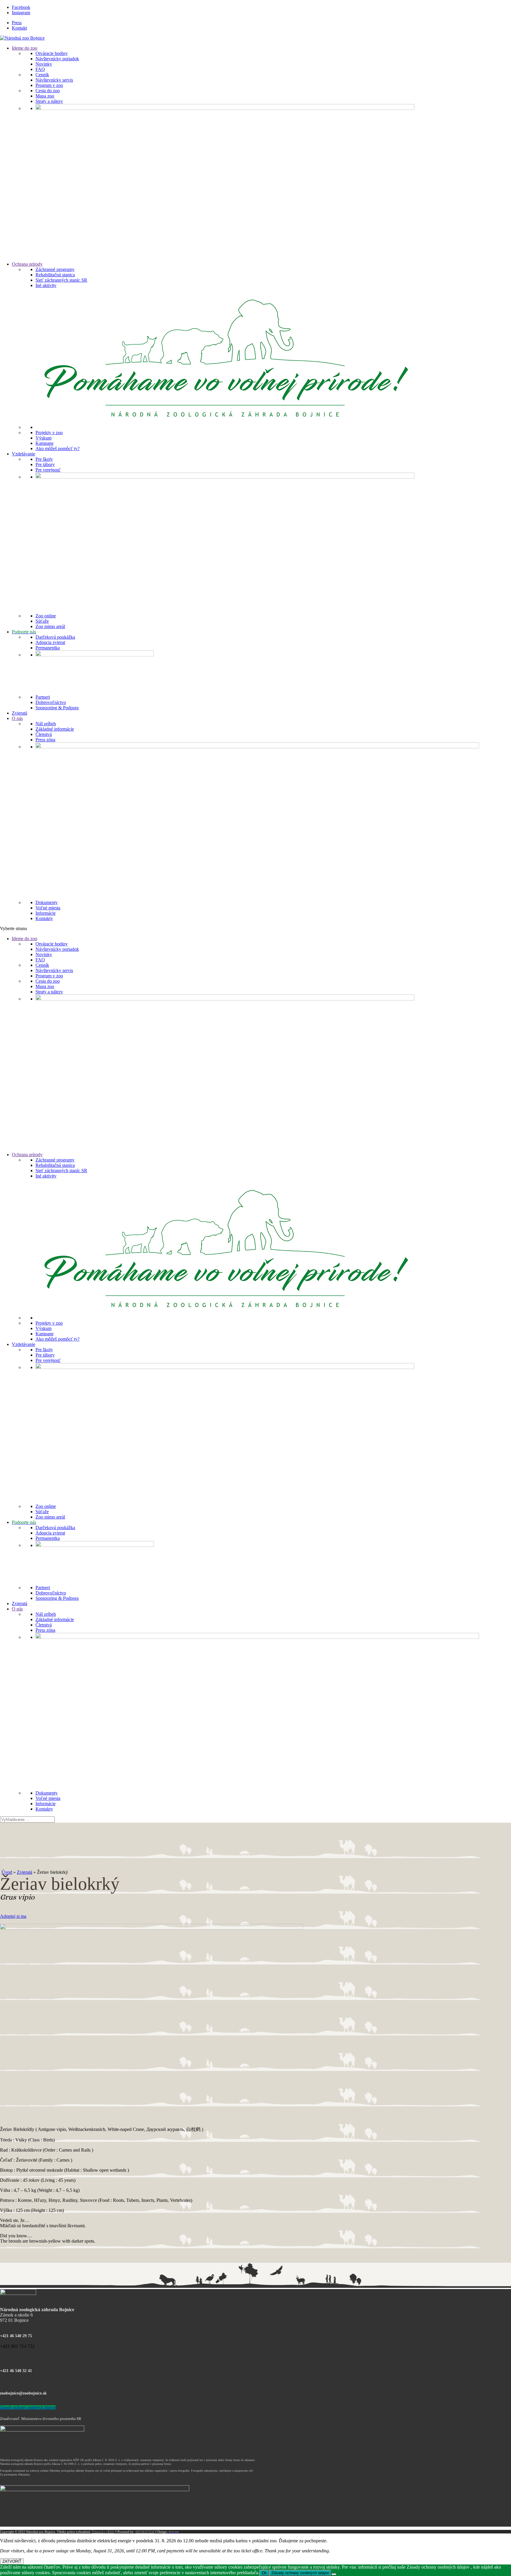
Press (17, 23)
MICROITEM (145, 2532)
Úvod (7, 1872)
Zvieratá (25, 1872)
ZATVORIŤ (12, 2561)
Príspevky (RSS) (103, 2532)
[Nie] (334, 2574)
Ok (264, 2573)
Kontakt (19, 28)
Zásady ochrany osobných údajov (28, 2407)
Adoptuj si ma (13, 1916)
